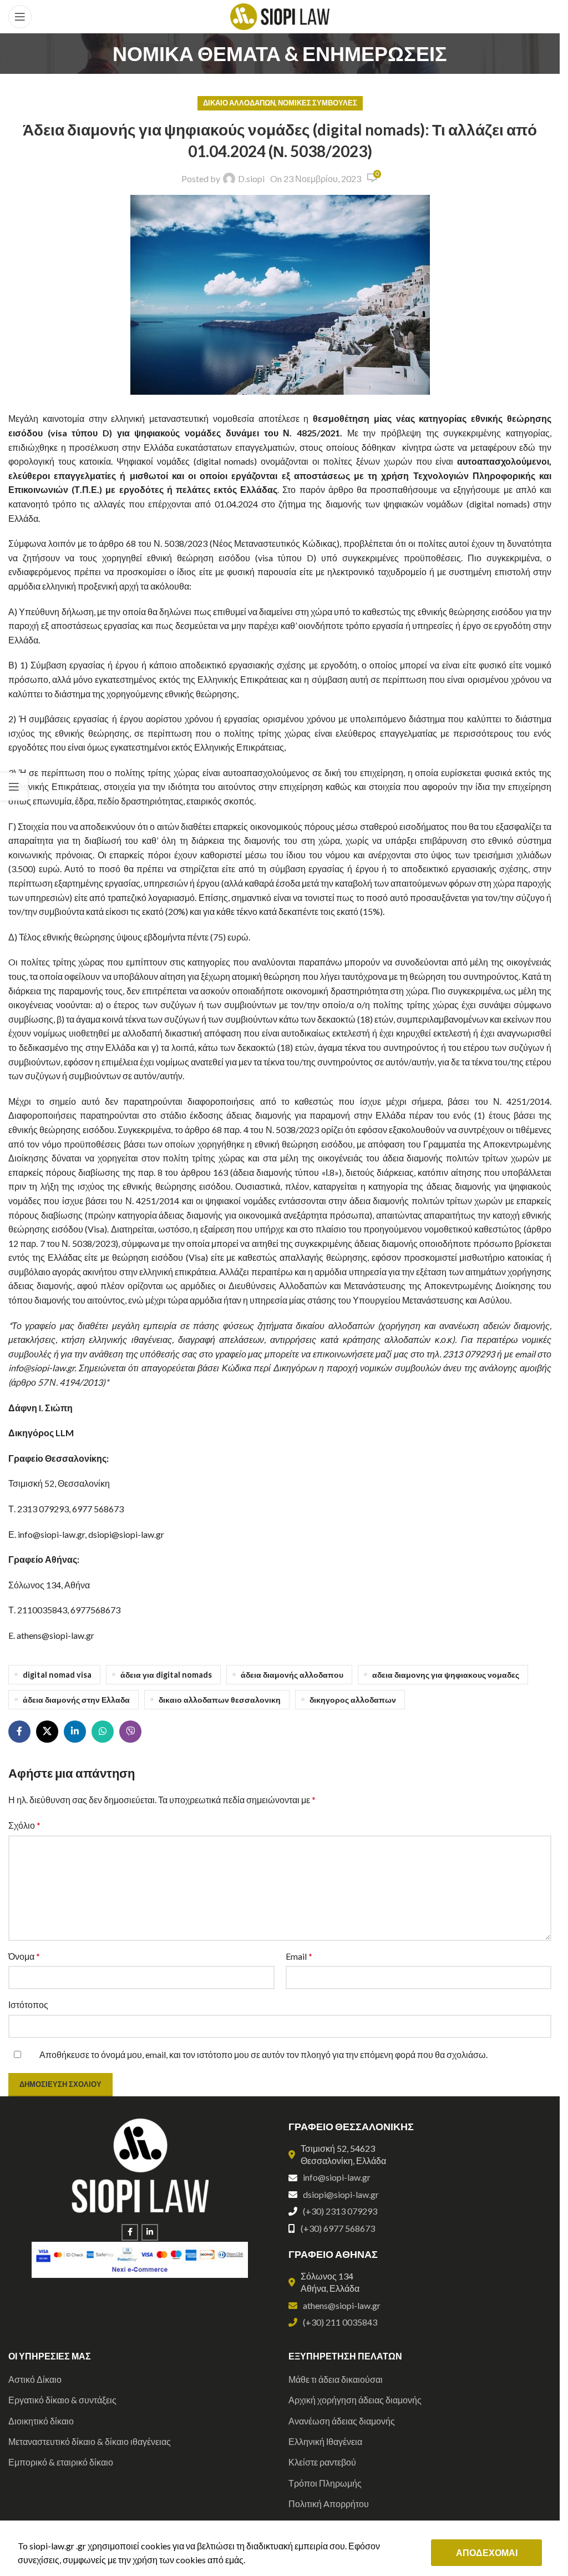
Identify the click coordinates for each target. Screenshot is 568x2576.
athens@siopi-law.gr (342, 2305)
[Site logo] (280, 15)
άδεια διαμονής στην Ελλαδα (76, 1700)
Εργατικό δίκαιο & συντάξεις (62, 2400)
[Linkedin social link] (75, 1732)
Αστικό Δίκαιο (35, 2379)
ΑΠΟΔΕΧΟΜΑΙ (487, 2552)
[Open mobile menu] (20, 17)
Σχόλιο (24, 1825)
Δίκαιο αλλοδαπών (239, 103)
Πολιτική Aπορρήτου (329, 2504)
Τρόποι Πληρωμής (325, 2483)
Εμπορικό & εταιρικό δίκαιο (61, 2462)
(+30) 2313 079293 (340, 2211)
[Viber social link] (130, 1732)
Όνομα (24, 1956)
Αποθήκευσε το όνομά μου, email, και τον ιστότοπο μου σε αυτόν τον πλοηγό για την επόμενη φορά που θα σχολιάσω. (263, 2054)
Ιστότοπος (28, 2004)
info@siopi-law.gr (337, 2177)
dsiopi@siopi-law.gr (341, 2194)
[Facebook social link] (19, 1732)
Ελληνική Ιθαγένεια (325, 2441)
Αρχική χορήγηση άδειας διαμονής (355, 2400)
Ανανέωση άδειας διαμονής (342, 2421)
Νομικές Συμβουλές (318, 103)
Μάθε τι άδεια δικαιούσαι (336, 2379)
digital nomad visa (57, 1675)
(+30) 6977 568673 (338, 2228)
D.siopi (251, 178)
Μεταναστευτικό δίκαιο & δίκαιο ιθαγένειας (90, 2441)
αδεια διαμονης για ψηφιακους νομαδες (446, 1675)
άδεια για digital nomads (166, 1675)
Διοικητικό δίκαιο (41, 2421)
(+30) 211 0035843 (340, 2322)
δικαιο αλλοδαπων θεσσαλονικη (220, 1700)
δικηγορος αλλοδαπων (353, 1700)
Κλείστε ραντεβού (322, 2462)
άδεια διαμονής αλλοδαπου (292, 1675)
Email (299, 1956)
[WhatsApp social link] (103, 1732)
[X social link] (47, 1732)
